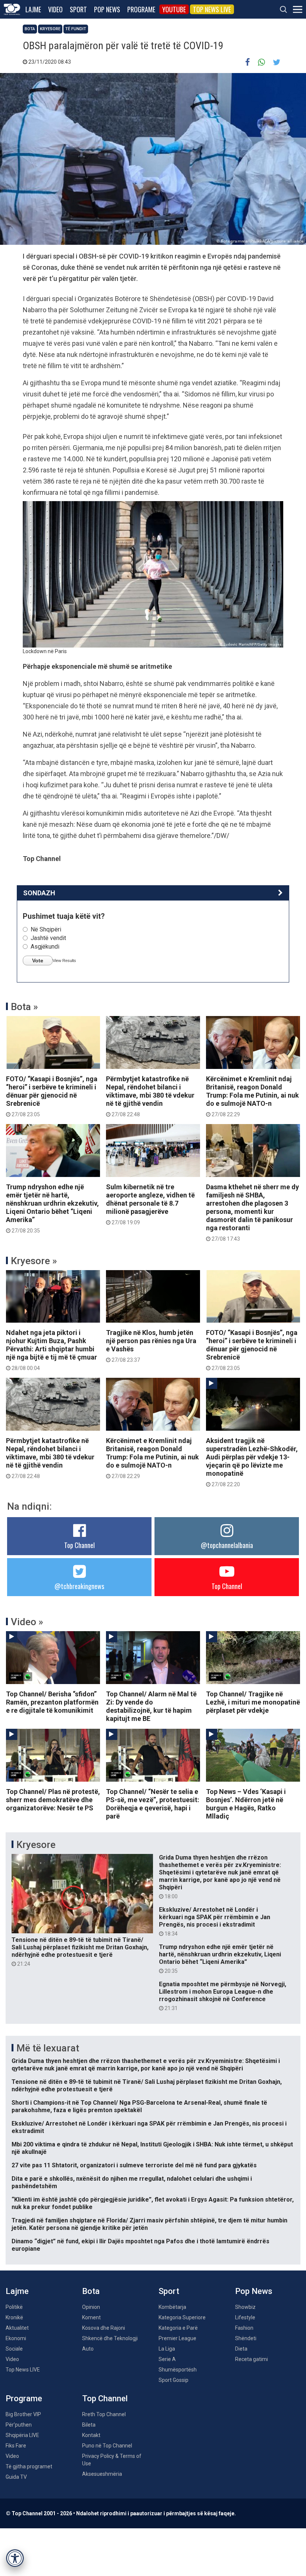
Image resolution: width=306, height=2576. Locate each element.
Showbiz (245, 2307)
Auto (88, 2349)
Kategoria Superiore (182, 2317)
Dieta (241, 2349)
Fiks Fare (16, 2446)
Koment (91, 2317)
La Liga (167, 2349)
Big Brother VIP (23, 2414)
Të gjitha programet (29, 2466)
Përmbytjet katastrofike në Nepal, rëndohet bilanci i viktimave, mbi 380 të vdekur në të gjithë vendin (150, 1096)
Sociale (14, 2349)
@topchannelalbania (227, 1545)
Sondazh (39, 893)
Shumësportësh (178, 2370)
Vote (38, 961)
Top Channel (79, 1545)
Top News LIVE (212, 9)
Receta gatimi (252, 2359)
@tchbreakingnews (79, 1586)
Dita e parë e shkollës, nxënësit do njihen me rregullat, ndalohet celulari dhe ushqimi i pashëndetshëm (132, 2182)
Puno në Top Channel (107, 2446)
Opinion (91, 2307)
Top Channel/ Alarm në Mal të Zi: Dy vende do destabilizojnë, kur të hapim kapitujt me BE (151, 1706)
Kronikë (14, 2317)
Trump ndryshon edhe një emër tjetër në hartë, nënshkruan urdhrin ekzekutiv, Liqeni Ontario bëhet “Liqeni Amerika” (52, 1208)
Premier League (177, 2338)
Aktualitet (17, 2328)
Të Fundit (76, 29)
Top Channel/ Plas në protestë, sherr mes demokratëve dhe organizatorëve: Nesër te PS (53, 1800)
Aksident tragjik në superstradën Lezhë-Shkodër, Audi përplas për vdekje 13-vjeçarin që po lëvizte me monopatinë (252, 1462)
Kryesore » (34, 1261)
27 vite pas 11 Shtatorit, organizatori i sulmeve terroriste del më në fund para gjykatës (134, 2165)
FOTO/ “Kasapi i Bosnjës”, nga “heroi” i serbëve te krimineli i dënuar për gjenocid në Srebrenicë (52, 1096)
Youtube (174, 9)
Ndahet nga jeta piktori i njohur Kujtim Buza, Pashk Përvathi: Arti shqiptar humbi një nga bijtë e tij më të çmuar (51, 1350)
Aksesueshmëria (102, 2474)
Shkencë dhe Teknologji (110, 2338)
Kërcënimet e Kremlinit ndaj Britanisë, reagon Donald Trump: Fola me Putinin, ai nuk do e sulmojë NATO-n (252, 1096)
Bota (30, 29)
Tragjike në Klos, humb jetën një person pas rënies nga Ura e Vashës (151, 1346)
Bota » (24, 1007)
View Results (64, 961)
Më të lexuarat (48, 2048)
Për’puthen (19, 2425)
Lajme (33, 9)
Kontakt (91, 2435)
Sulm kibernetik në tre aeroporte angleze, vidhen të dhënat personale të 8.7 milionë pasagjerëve (150, 1204)
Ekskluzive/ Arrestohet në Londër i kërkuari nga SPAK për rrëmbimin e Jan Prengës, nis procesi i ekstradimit (215, 1921)
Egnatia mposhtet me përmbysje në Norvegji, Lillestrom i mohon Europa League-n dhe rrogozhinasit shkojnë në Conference (223, 1996)
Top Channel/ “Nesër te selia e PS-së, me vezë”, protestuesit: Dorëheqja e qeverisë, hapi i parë (153, 1804)
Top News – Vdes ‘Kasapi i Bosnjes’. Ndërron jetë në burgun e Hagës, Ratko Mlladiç (246, 1804)
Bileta (89, 2425)
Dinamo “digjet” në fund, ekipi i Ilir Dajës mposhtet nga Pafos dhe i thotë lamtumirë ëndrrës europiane (140, 2245)
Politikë (14, 2307)
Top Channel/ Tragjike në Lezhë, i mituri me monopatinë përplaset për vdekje (253, 1702)
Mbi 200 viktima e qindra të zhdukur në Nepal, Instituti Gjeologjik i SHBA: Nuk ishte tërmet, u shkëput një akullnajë (152, 2148)
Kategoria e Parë (178, 2328)
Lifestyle (245, 2317)
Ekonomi (16, 2338)
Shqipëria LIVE (22, 2435)
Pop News (107, 9)
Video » (27, 1622)
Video (55, 9)
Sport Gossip (174, 2380)
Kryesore (50, 29)
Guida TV (16, 2477)
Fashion (244, 2328)
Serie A (167, 2359)
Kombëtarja (172, 2307)
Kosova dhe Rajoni (104, 2328)
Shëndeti (246, 2338)
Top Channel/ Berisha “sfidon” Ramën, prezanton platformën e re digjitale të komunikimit (52, 1702)
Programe (141, 9)
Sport (78, 9)
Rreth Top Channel (104, 2414)
